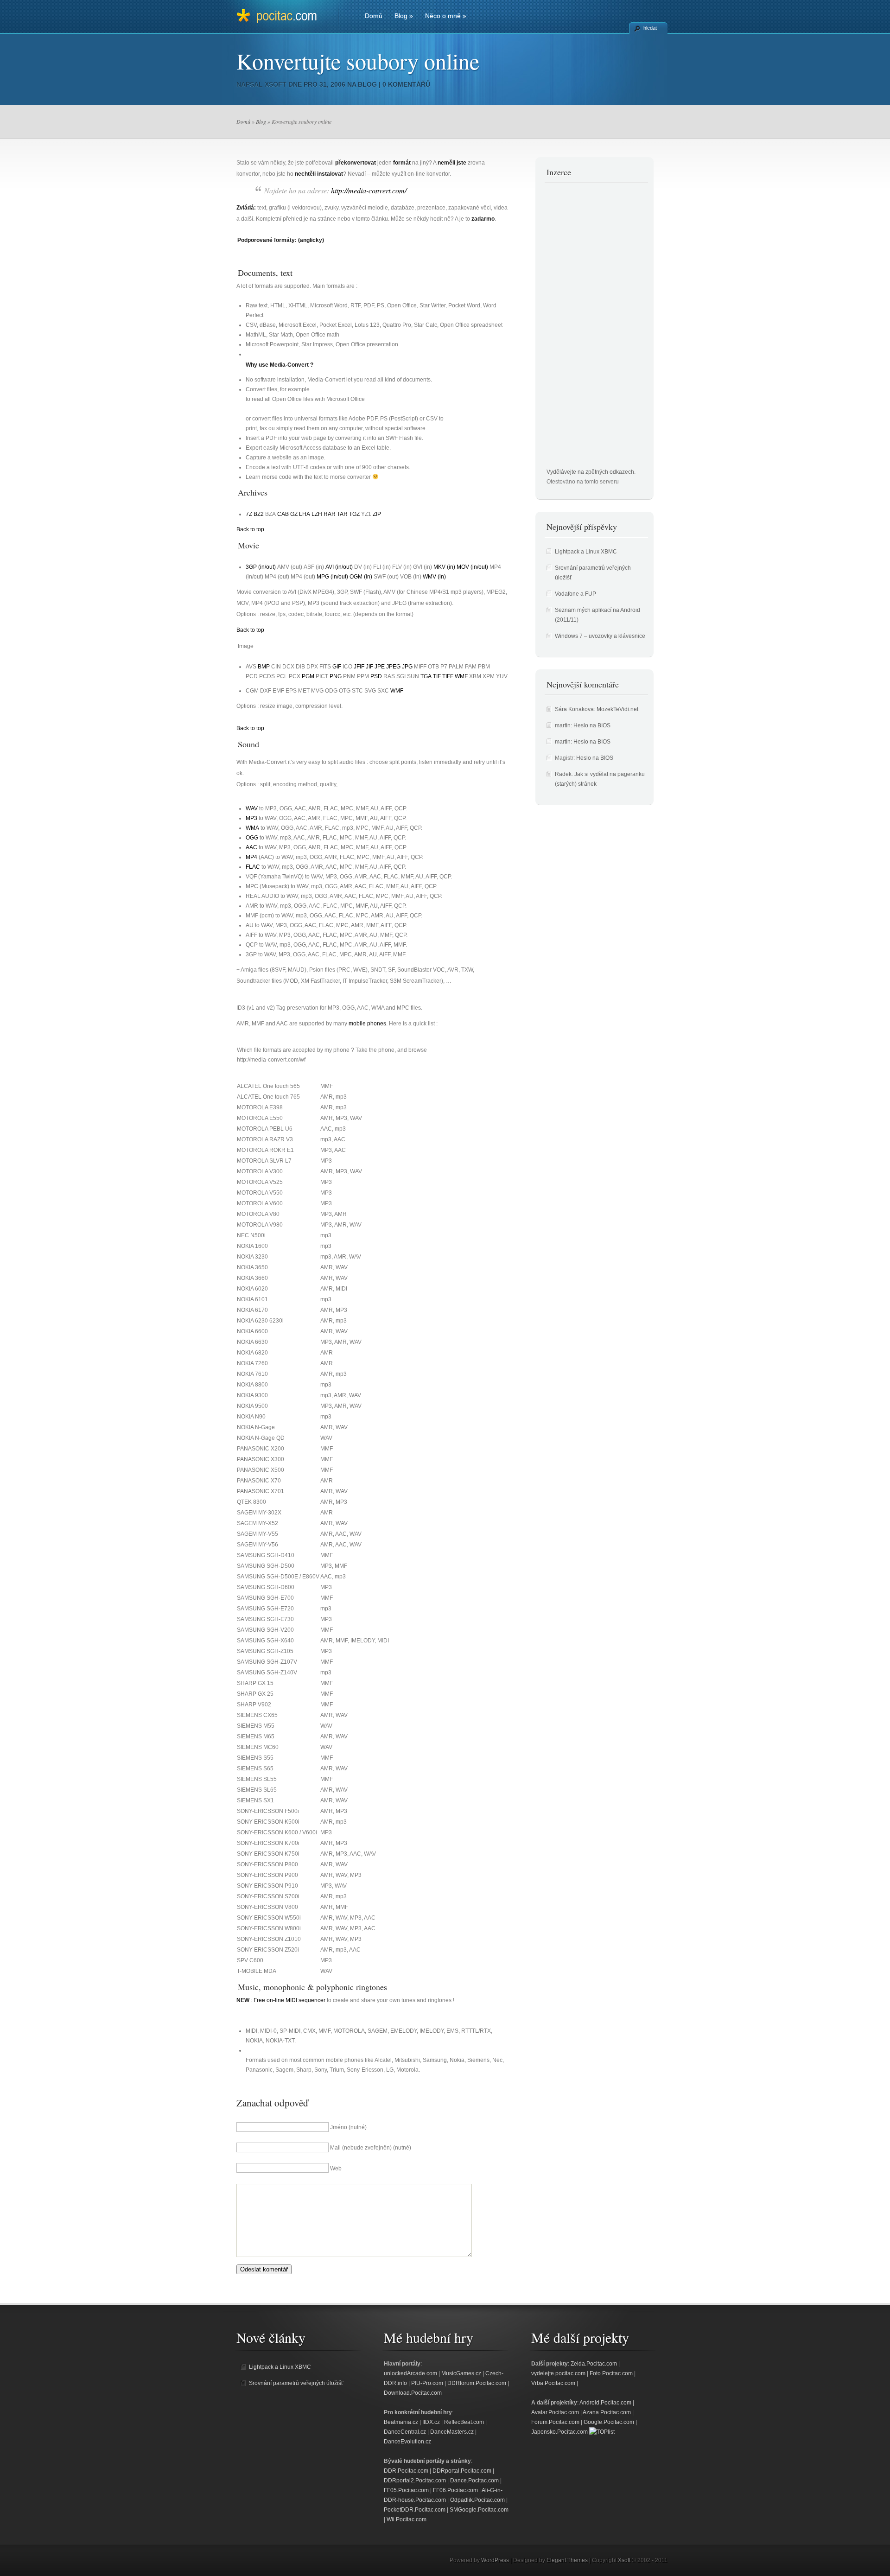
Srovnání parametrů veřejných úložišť (296, 2383)
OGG (252, 838)
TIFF (448, 676)
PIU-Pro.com (427, 2383)
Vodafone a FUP (575, 594)
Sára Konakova (574, 709)
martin (563, 725)
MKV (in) (444, 567)
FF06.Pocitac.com (455, 2490)
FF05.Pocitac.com (406, 2490)
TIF (437, 676)
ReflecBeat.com (464, 2422)
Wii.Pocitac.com (407, 2519)
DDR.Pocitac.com (406, 2471)
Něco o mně (446, 16)
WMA (252, 828)
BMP (264, 667)
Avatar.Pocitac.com (555, 2412)
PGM (308, 676)
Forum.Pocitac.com (555, 2422)
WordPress (495, 2560)
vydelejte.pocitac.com (558, 2373)
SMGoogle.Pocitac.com (479, 2510)
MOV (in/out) (472, 567)
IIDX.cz (431, 2422)
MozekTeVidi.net (617, 709)
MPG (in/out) (332, 577)
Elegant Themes (567, 2560)
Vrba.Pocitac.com (553, 2383)
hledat (650, 28)
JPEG (393, 667)
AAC (251, 847)
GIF (337, 667)
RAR (330, 514)
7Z (249, 514)
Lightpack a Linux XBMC (586, 552)
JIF (369, 667)
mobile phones (367, 1024)
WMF (461, 676)
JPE (380, 667)
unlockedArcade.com (410, 2373)
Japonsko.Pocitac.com (559, 2432)
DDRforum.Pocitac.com (477, 2383)
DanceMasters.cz (452, 2432)
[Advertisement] (584, 328)
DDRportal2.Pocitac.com (415, 2481)
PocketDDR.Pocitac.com (415, 2510)
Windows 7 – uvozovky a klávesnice (600, 636)
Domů (374, 16)
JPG (407, 667)
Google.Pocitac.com (609, 2422)
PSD (376, 676)
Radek (563, 774)
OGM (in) (361, 577)
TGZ (354, 514)
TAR (342, 514)
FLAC (253, 867)
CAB (283, 514)
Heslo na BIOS (592, 725)
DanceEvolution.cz (407, 2442)
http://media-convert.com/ (369, 190)
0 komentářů (406, 84)
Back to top (250, 529)
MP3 (251, 818)
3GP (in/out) (261, 567)
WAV (252, 808)
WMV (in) (434, 577)
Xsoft (276, 84)
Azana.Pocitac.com (607, 2412)
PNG (336, 676)
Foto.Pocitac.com (611, 2373)
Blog (404, 16)
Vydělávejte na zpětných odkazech (590, 472)
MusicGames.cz (461, 2373)
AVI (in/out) (339, 567)
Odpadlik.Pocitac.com (477, 2500)
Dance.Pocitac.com (474, 2481)
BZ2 (259, 514)
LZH (317, 514)
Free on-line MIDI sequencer (289, 2000)
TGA (426, 676)
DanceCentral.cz (405, 2432)
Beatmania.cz (401, 2422)
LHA (305, 514)
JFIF (359, 667)
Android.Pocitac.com (605, 2403)
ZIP (377, 514)
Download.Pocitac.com (413, 2393)
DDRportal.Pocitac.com (462, 2471)
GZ (294, 514)
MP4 (251, 857)
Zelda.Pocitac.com (594, 2364)
